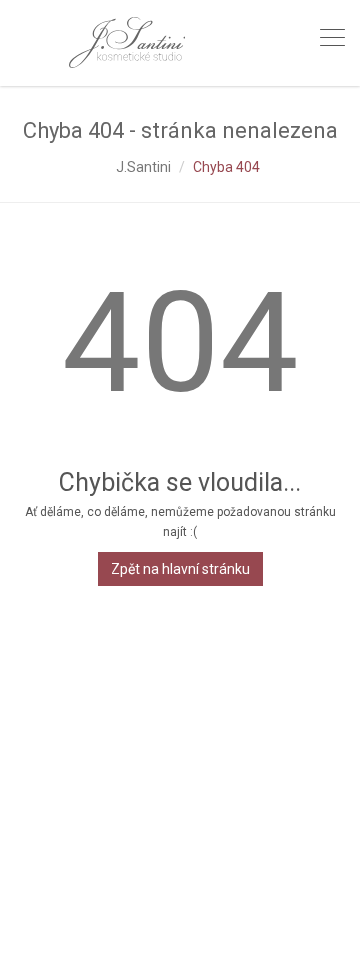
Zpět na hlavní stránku (180, 569)
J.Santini (143, 167)
